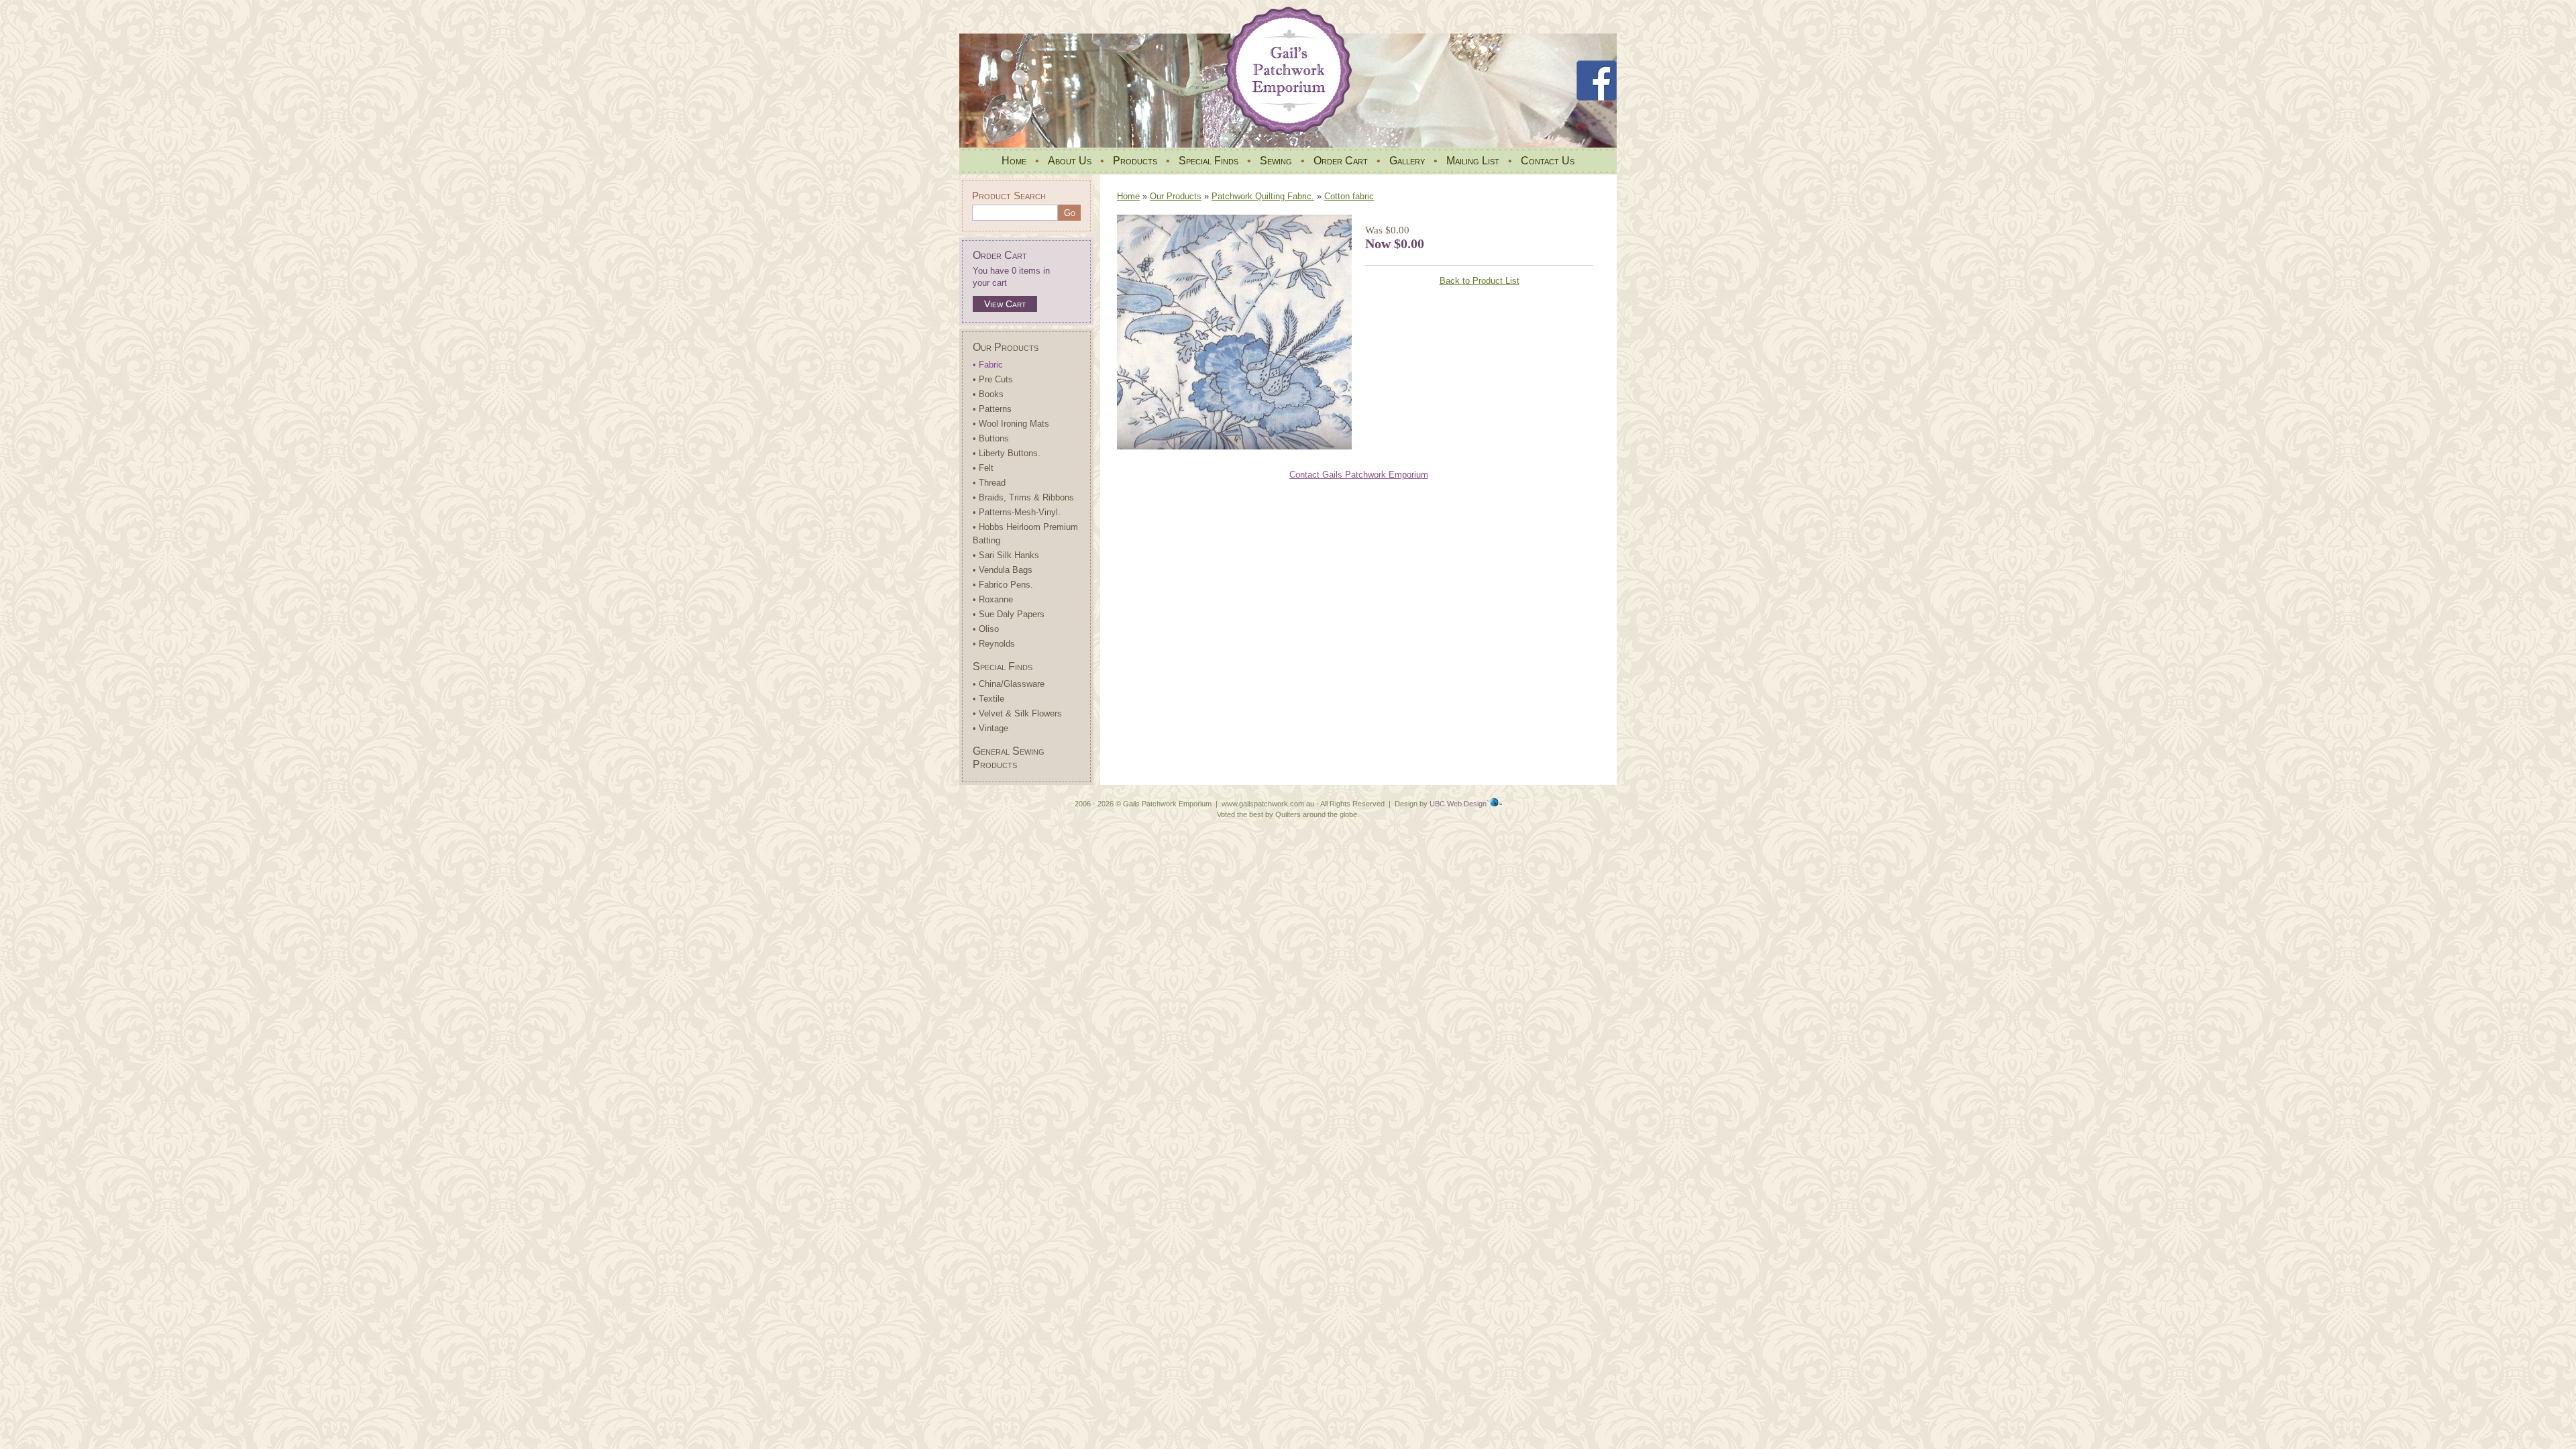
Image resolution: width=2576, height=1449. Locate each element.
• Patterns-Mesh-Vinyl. (1017, 512)
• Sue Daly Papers (1009, 614)
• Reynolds (994, 644)
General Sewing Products (1009, 758)
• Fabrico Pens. (1003, 585)
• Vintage (990, 728)
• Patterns (992, 409)
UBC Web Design (1458, 804)
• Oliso (986, 629)
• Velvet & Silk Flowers (1017, 713)
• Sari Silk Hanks (1006, 555)
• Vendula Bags (1003, 570)
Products (1135, 161)
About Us (1070, 161)
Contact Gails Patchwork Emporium (1359, 475)
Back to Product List (1480, 281)
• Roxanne (993, 599)
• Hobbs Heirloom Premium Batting (1025, 534)
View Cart (1005, 304)
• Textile (988, 699)
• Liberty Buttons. (1007, 453)
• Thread (989, 483)
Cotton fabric (1349, 196)
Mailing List (1473, 161)
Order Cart (1341, 161)
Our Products (1006, 347)
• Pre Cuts (993, 379)
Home (1014, 161)
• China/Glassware (1009, 684)
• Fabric (988, 365)
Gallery (1407, 161)
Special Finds (1209, 161)
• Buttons (991, 438)
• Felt (983, 468)
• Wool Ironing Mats (1011, 424)
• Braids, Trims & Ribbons (1023, 497)
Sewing (1276, 161)
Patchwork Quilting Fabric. (1263, 196)
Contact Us (1548, 161)
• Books (988, 394)
